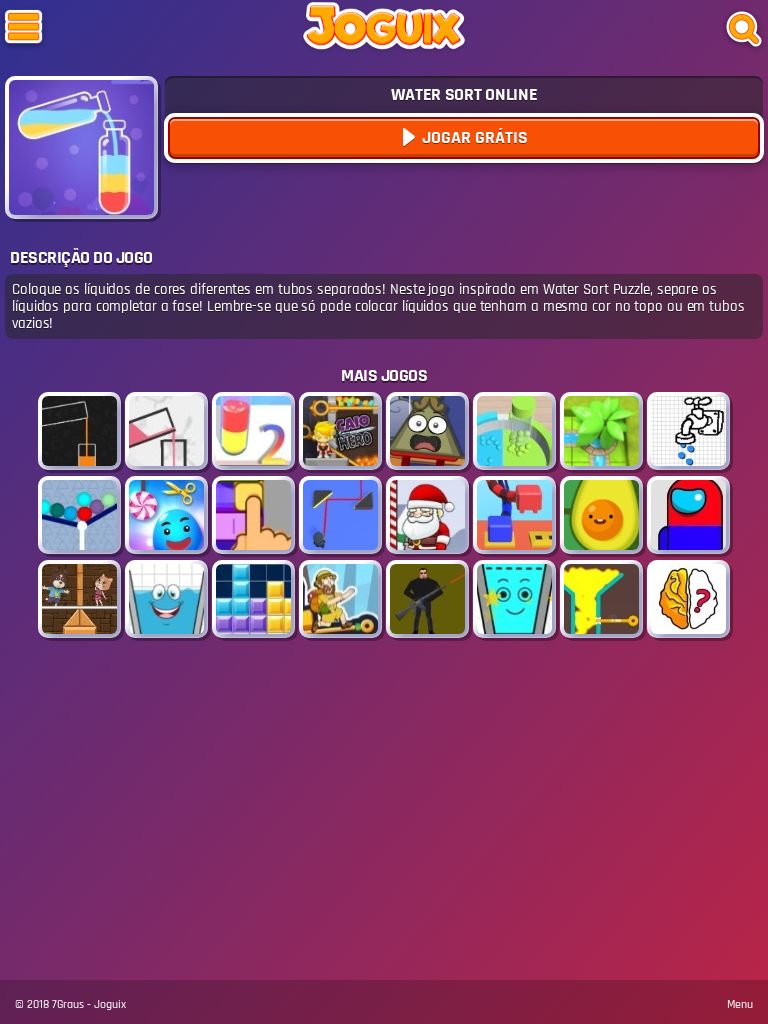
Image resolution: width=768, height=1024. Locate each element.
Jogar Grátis (473, 137)
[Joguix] (384, 30)
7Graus (68, 1004)
